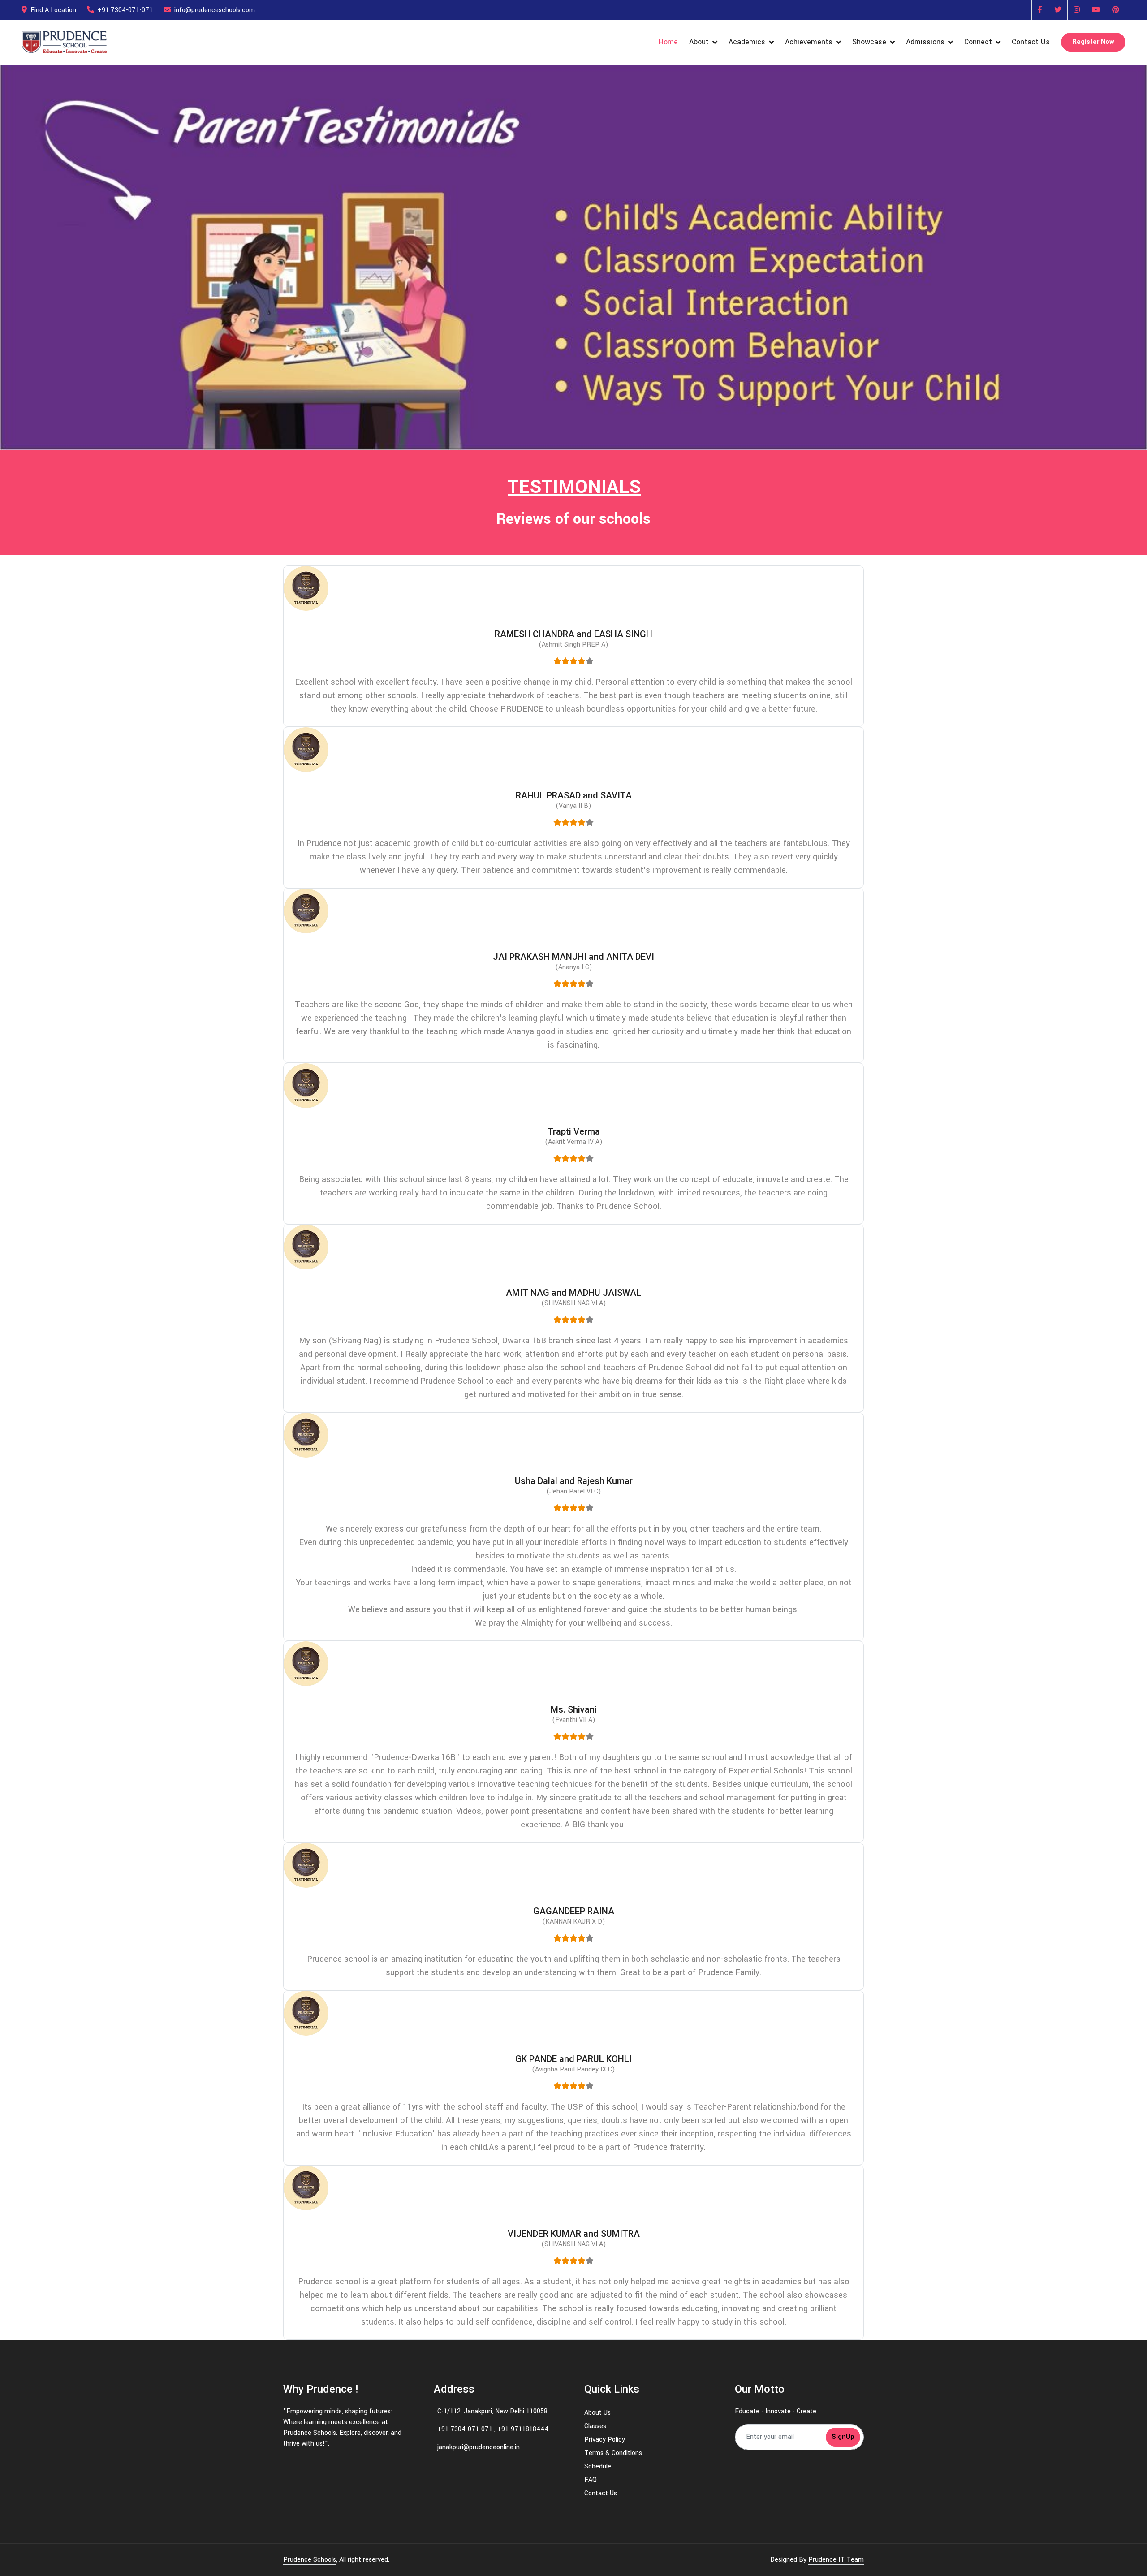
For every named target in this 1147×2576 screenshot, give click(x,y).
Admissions (925, 42)
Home (668, 42)
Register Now (1093, 42)
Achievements (809, 42)
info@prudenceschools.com (215, 10)
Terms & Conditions (613, 2453)
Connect (978, 42)
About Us (597, 2413)
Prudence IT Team (836, 2560)
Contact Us (1031, 42)
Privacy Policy (605, 2440)
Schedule (598, 2466)
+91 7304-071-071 (125, 10)
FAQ (591, 2480)
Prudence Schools (310, 2560)
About (699, 42)
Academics (747, 42)
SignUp (843, 2437)
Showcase (869, 42)
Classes (595, 2426)
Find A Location (53, 10)
